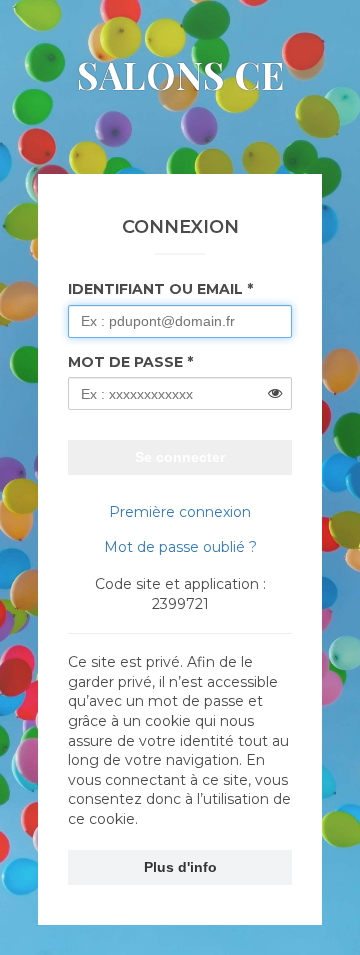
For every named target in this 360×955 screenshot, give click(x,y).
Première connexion (180, 512)
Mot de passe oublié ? (180, 547)
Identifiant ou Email (155, 289)
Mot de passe (125, 362)
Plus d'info (180, 867)
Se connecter (180, 457)
